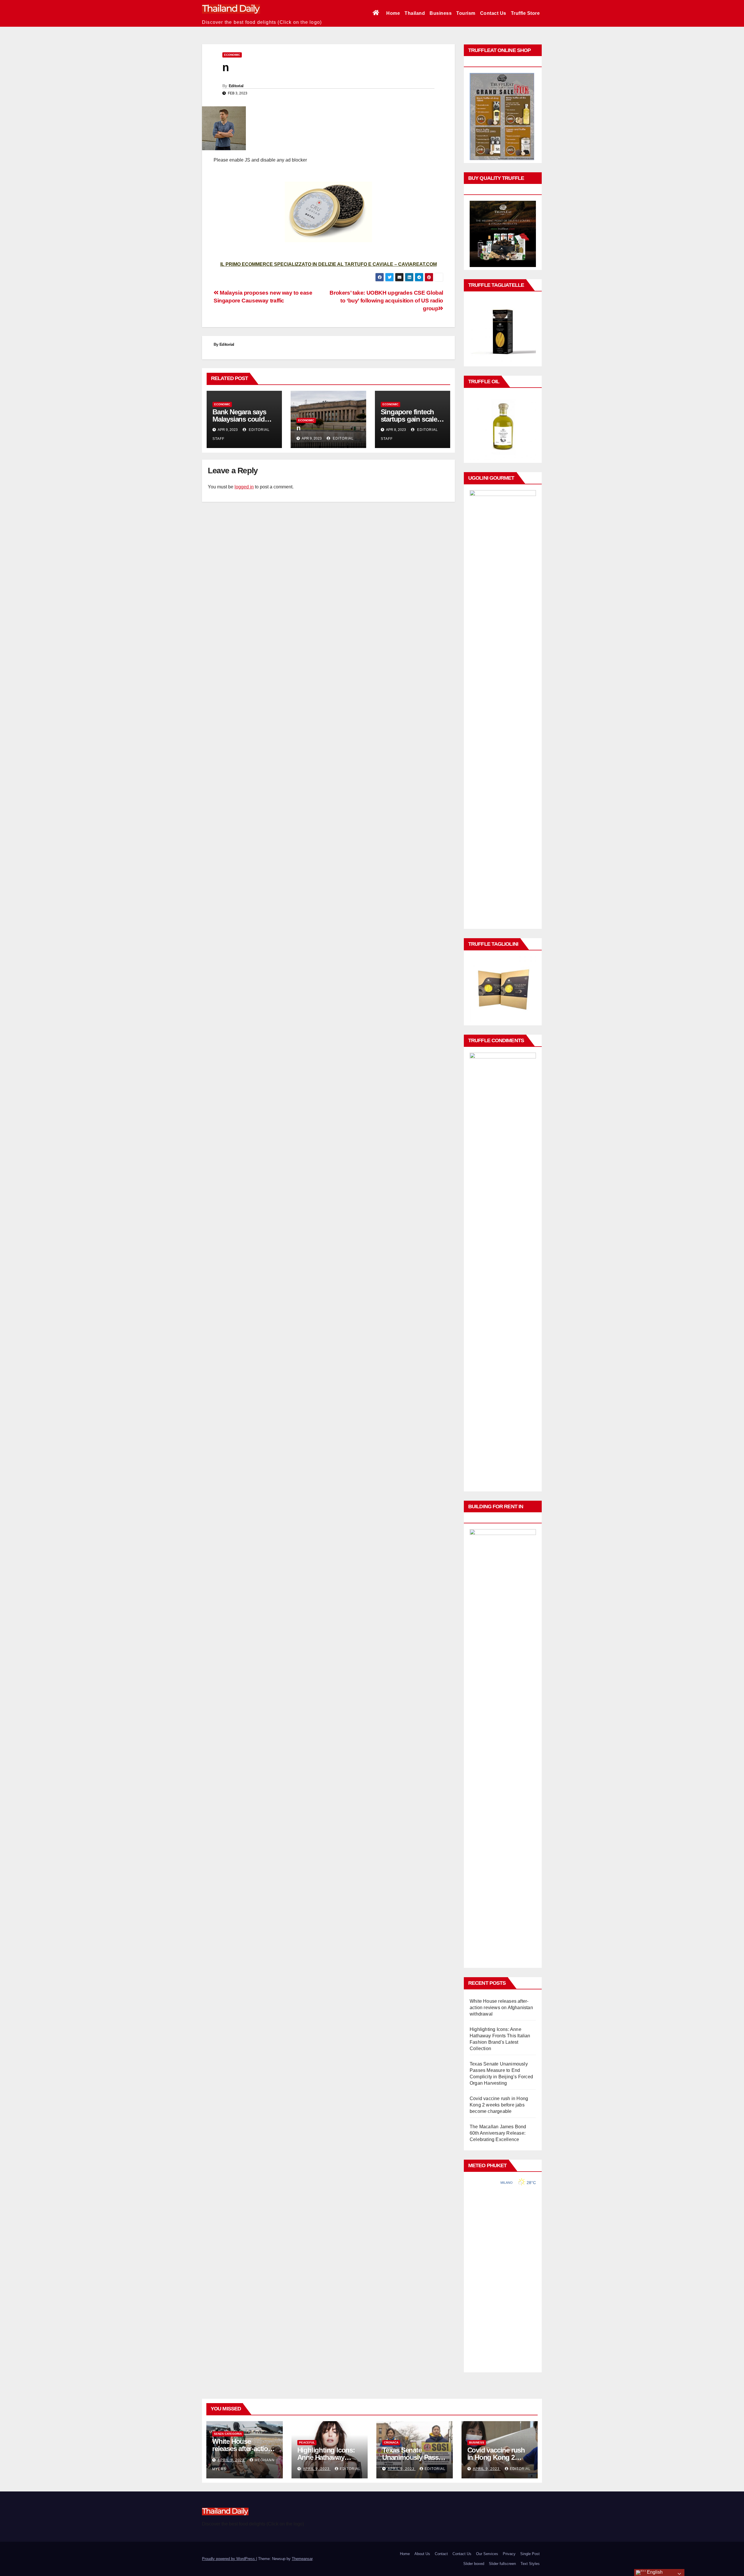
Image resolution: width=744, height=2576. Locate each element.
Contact (441, 2554)
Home (393, 13)
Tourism (466, 13)
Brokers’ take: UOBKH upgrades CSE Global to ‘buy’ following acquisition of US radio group (386, 301)
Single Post (530, 2554)
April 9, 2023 (232, 2460)
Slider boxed (474, 2564)
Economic (232, 55)
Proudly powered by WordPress (229, 2559)
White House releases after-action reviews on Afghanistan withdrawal (501, 2008)
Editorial (236, 86)
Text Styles (530, 2564)
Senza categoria (228, 2434)
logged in (244, 487)
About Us (422, 2554)
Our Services (487, 2554)
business (477, 2442)
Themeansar (302, 2559)
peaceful (307, 2442)
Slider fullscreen (502, 2564)
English (654, 2572)
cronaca (391, 2442)
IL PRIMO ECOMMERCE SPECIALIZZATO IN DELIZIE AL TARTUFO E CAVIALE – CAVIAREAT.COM (329, 264)
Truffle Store (525, 13)
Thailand (415, 13)
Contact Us (493, 13)
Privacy (509, 2554)
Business (441, 13)
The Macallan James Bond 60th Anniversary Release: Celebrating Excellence (498, 2133)
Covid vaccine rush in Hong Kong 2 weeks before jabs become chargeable (499, 2105)
